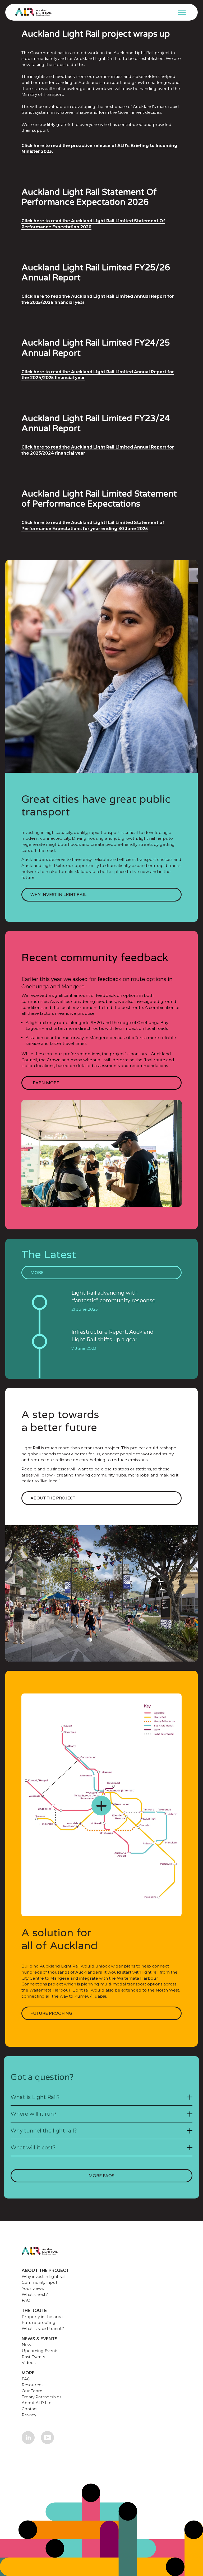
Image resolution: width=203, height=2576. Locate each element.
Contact (30, 2409)
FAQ (26, 2300)
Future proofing (39, 2322)
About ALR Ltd (37, 2403)
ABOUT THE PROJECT (45, 2270)
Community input (40, 2282)
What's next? (35, 2294)
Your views (33, 2288)
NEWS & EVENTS (40, 2339)
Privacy (29, 2415)
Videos (29, 2363)
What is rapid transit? (43, 2329)
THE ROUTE (34, 2311)
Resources (33, 2385)
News (27, 2345)
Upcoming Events (40, 2351)
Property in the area (42, 2317)
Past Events (33, 2357)
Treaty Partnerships (41, 2397)
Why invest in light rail (44, 2277)
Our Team (32, 2391)
